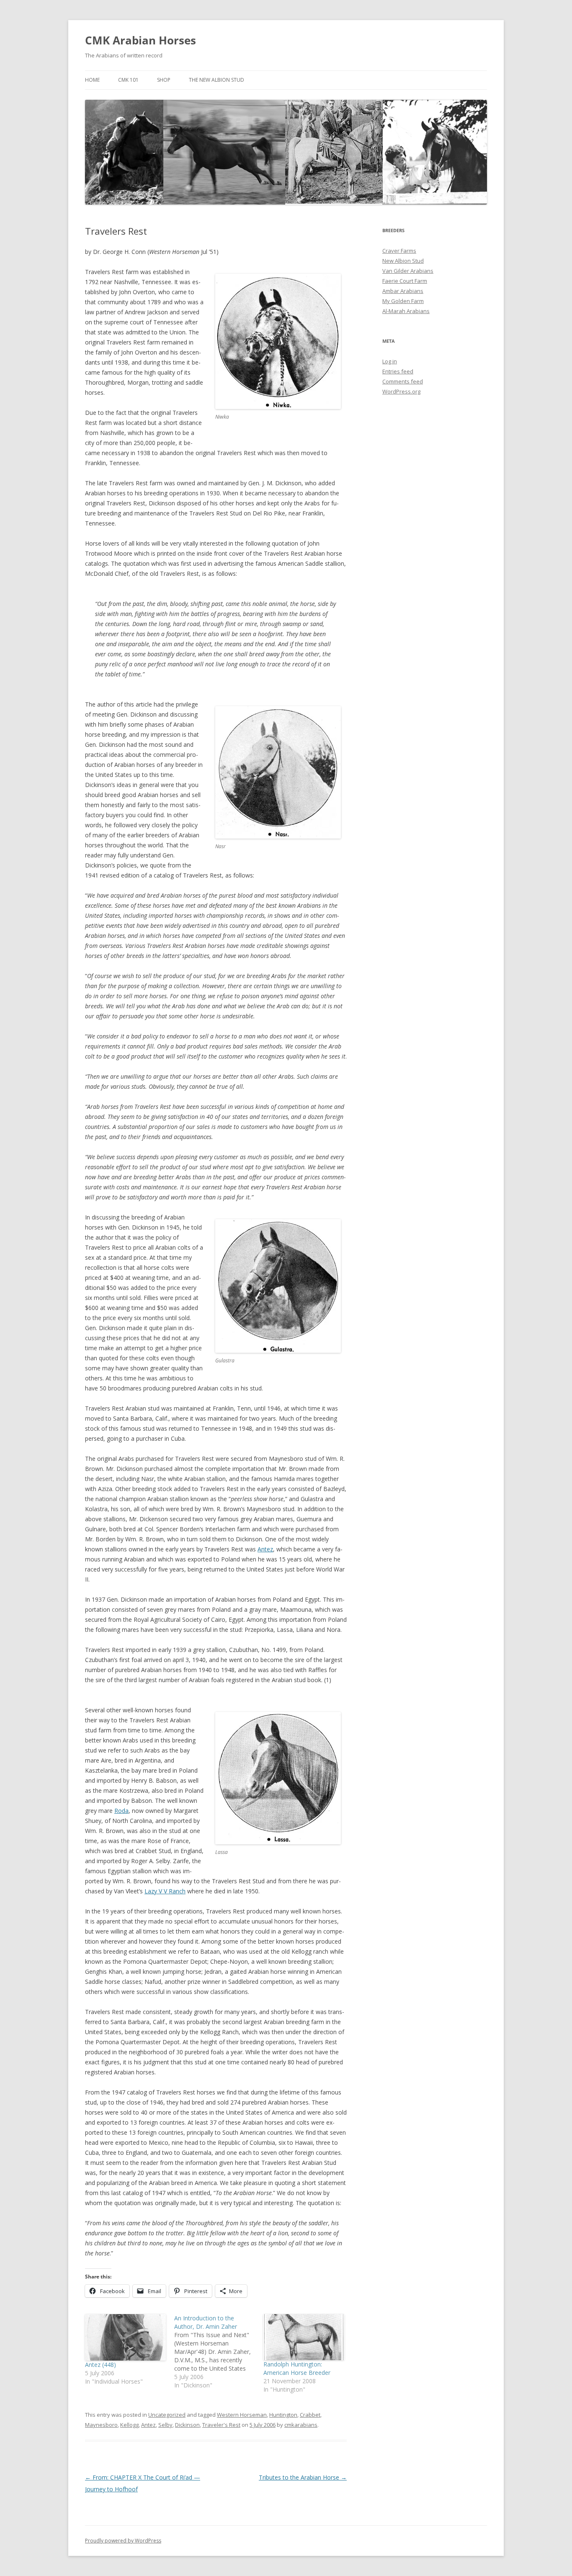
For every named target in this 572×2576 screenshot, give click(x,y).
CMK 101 (128, 80)
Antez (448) (100, 2365)
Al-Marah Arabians (406, 311)
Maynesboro (101, 2425)
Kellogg (129, 2425)
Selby (165, 2425)
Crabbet (310, 2415)
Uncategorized (167, 2415)
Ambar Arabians (403, 291)
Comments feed (403, 381)
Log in (390, 361)
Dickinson (187, 2425)
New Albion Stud (403, 261)
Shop (164, 80)
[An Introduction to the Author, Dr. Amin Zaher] (219, 2352)
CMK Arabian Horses (140, 40)
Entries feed (398, 371)
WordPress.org (401, 391)
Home (92, 80)
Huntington (283, 2415)
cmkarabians (301, 2425)
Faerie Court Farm (405, 281)
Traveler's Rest (221, 2425)
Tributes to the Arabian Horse (303, 2477)
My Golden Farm (403, 301)
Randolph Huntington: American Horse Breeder (297, 2368)
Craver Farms (399, 251)
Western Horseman (242, 2415)
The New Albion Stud (216, 80)
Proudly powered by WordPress (123, 2541)
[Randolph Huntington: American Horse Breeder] (304, 2337)
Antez (265, 1549)
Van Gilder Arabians (408, 271)
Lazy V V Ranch (165, 1891)
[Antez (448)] (125, 2337)
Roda (121, 1811)
